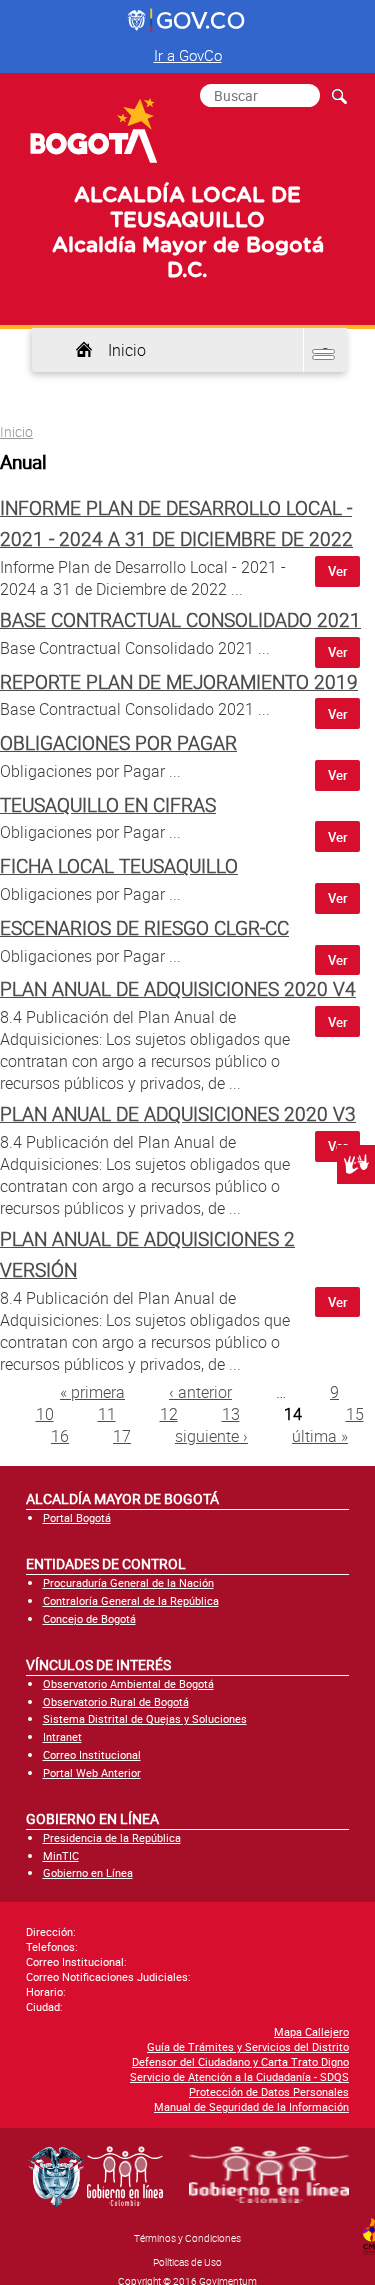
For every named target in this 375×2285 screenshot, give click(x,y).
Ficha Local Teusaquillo (119, 866)
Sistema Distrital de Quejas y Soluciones (145, 1718)
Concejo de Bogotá (89, 1618)
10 (45, 1414)
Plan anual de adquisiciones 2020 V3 (178, 1114)
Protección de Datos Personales (269, 2091)
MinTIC (61, 1855)
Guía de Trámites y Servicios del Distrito (248, 2046)
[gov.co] (187, 21)
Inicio (127, 350)
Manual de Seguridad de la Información (251, 2106)
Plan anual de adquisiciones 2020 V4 (178, 989)
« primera (92, 1392)
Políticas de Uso (187, 2262)
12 (169, 1414)
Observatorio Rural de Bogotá (116, 1701)
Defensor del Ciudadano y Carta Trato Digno (240, 2061)
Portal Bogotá (77, 1517)
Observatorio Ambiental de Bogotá (128, 1683)
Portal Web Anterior (92, 1772)
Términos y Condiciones (187, 2238)
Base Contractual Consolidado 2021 (180, 620)
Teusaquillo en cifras (108, 805)
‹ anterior (200, 1392)
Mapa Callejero (311, 2031)
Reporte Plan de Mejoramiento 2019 (179, 682)
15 (355, 1414)
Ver (338, 571)
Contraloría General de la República (131, 1600)
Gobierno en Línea (88, 1872)
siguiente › (211, 1436)
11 (107, 1414)
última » (320, 1436)
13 (231, 1414)
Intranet (62, 1736)
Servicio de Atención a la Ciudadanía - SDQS (239, 2076)
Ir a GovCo (188, 55)
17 (122, 1436)
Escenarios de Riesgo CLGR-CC (144, 928)
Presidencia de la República (112, 1837)
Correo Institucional (92, 1754)
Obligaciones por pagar (118, 743)
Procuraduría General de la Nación (128, 1582)
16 (60, 1436)
